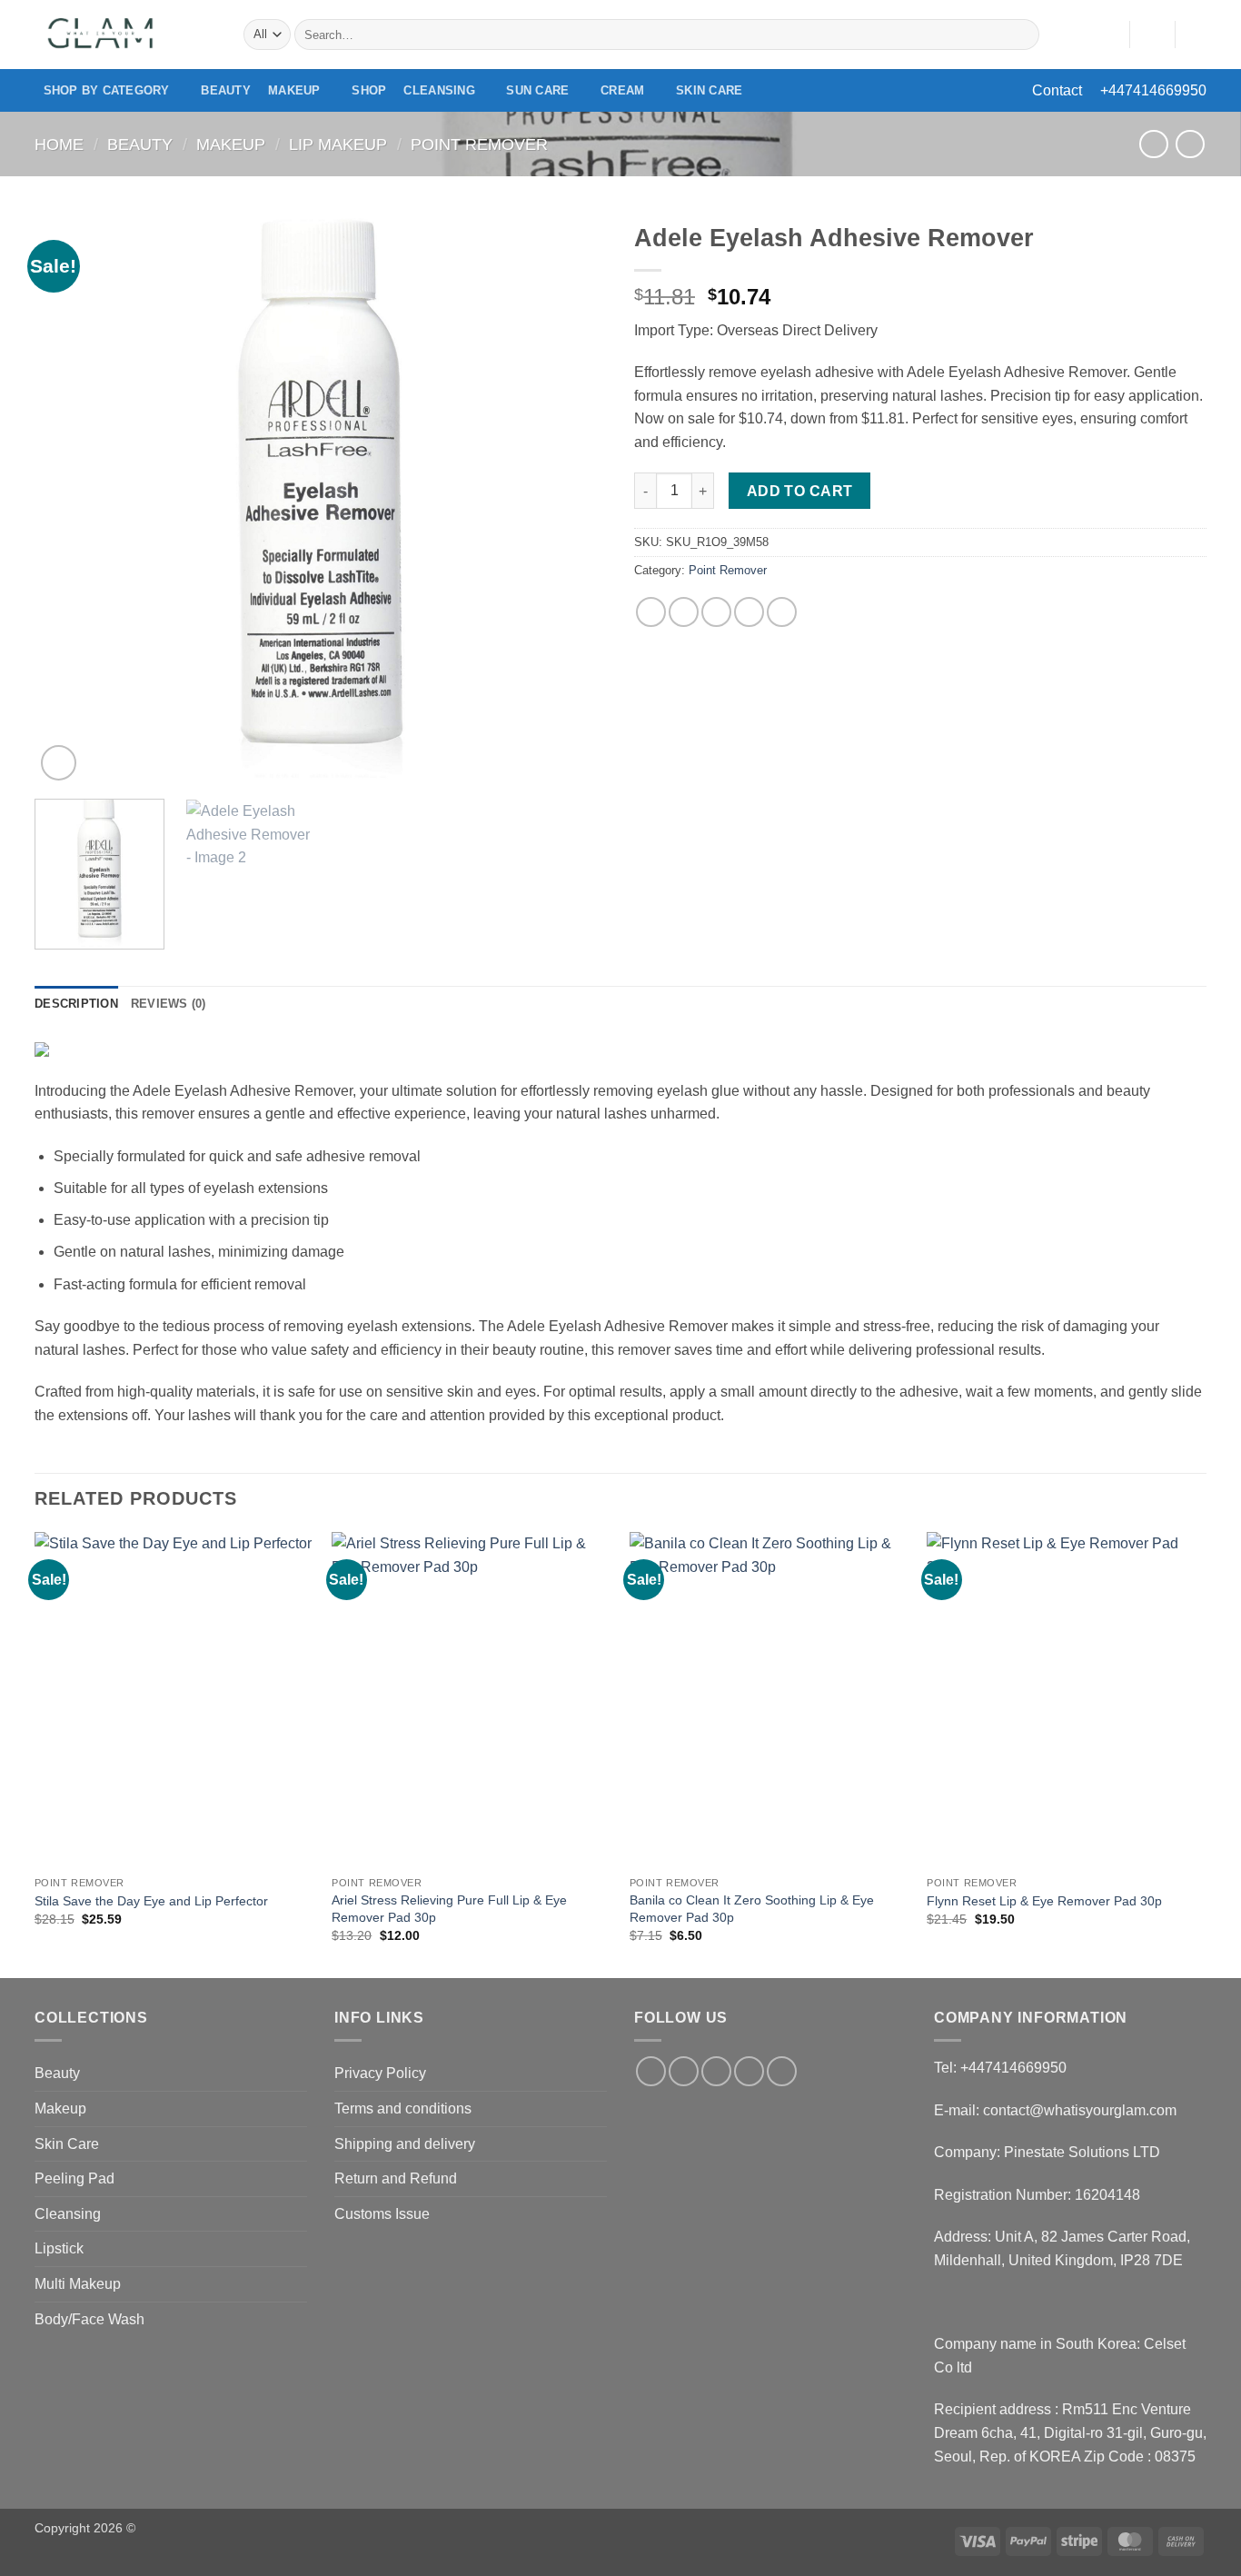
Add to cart (800, 491)
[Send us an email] (749, 2071)
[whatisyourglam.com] (125, 35)
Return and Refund (396, 2178)
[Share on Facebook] (651, 612)
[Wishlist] (1108, 35)
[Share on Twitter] (684, 612)
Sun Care (537, 90)
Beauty (226, 90)
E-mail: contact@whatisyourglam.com (1055, 2110)
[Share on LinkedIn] (782, 612)
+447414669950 (1153, 90)
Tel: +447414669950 (1000, 2068)
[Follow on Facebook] (651, 2071)
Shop (369, 90)
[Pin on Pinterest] (749, 612)
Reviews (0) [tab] (169, 1004)
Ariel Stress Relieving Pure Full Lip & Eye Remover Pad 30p (449, 1909)
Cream (622, 90)
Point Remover (479, 144)
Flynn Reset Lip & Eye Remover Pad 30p (1044, 1901)
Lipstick (59, 2248)
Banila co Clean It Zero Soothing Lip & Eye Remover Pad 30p (752, 1909)
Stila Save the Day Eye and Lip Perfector (151, 1901)
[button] (1152, 35)
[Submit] (1023, 35)
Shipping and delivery (405, 2144)
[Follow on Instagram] (684, 2071)
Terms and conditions (403, 2109)
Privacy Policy (380, 2073)
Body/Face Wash (89, 2319)
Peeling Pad (74, 2178)
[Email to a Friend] (716, 612)
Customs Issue (382, 2214)
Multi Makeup (78, 2284)
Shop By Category (107, 90)
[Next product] (1153, 144)
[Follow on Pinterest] (782, 2071)
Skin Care (709, 90)
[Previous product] (1190, 144)
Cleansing (439, 90)
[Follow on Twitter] (716, 2071)
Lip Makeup (338, 144)
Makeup (294, 90)
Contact (1057, 90)
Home (59, 144)
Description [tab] (76, 1004)
